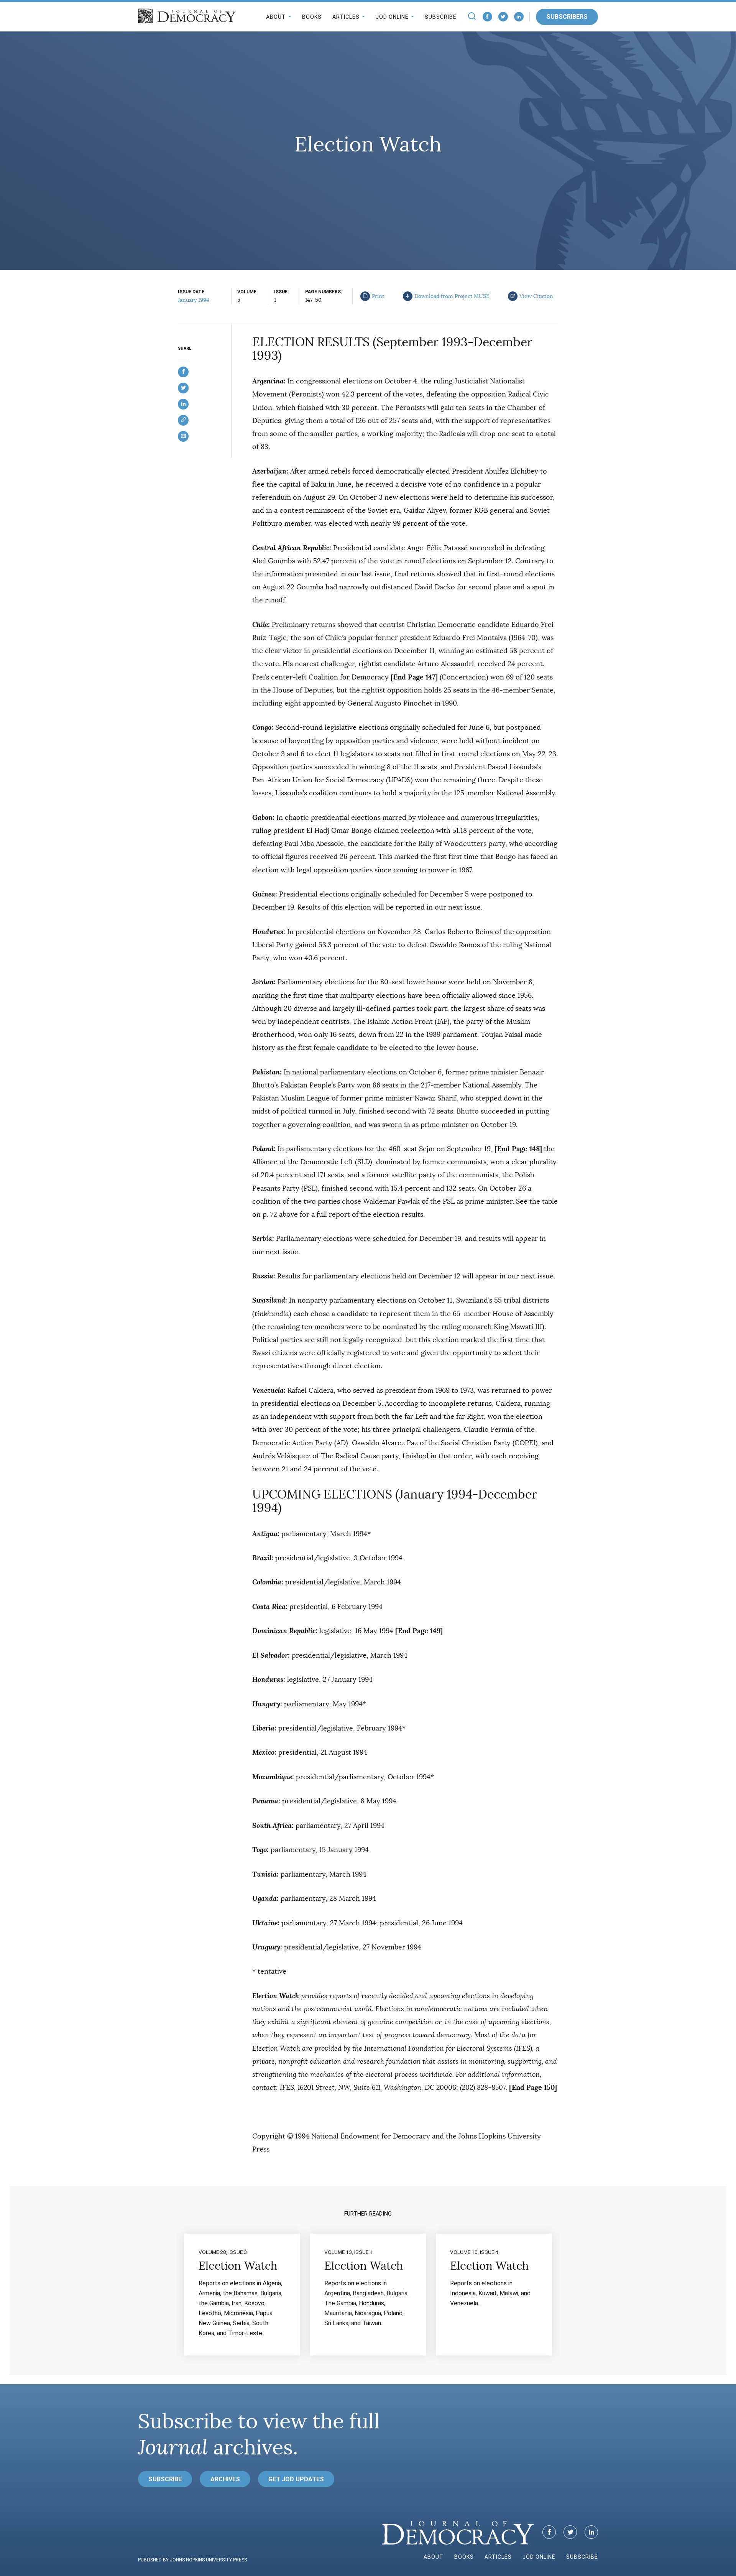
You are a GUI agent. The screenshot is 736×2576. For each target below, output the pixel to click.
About (276, 17)
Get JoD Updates (296, 2479)
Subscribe (441, 17)
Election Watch (238, 2266)
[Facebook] (487, 17)
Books (312, 17)
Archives (225, 2479)
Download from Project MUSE (452, 296)
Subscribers (567, 17)
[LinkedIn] (519, 17)
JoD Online (392, 17)
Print (378, 296)
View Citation (536, 296)
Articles (346, 17)
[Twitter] (503, 17)
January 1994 (194, 300)
